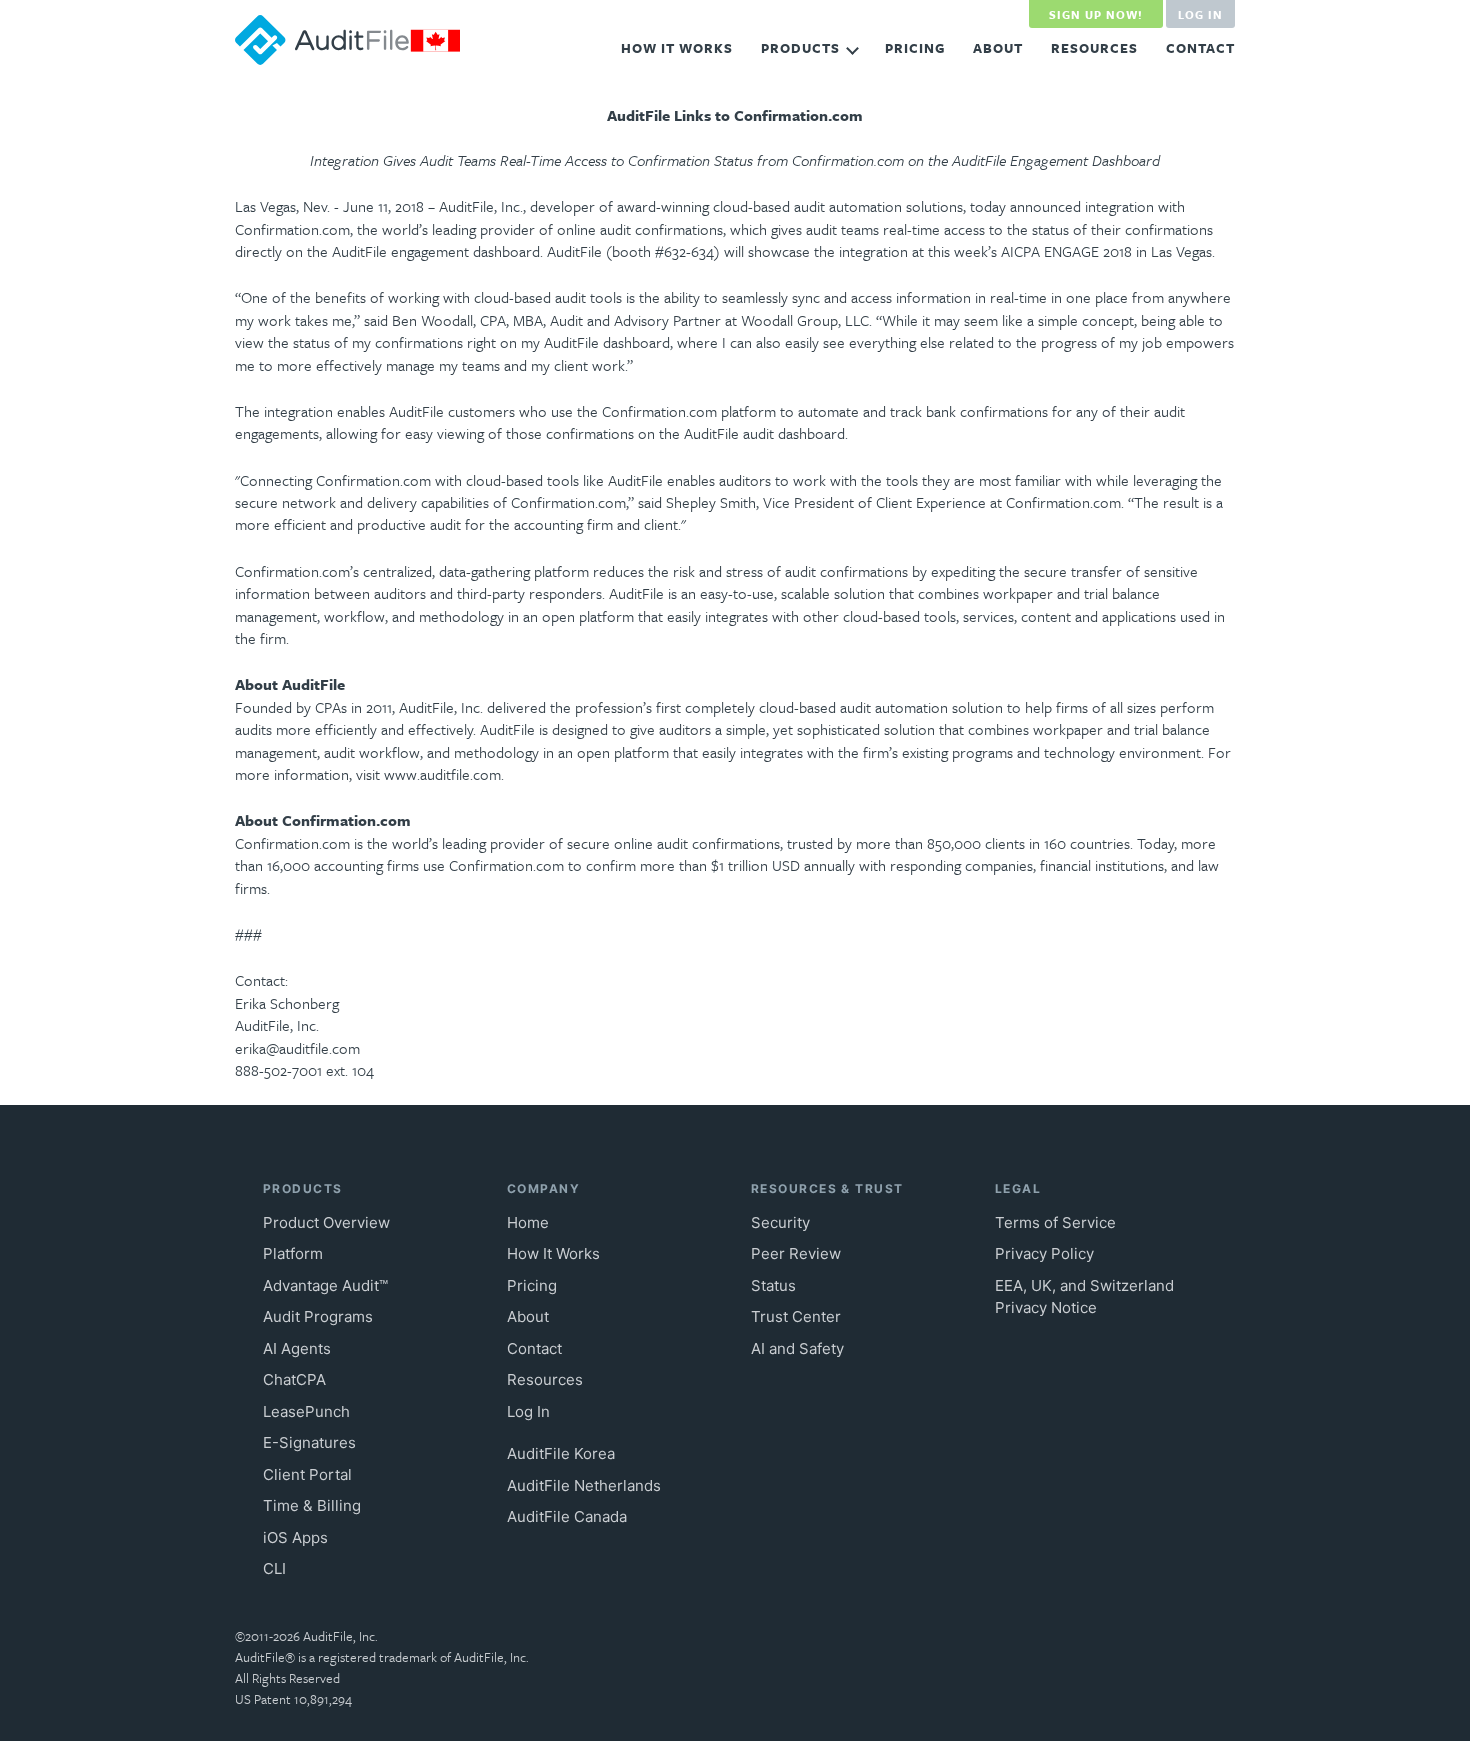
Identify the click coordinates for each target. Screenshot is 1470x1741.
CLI (274, 1568)
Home (528, 1222)
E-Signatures (309, 1442)
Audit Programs (318, 1316)
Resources (1094, 48)
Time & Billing (312, 1505)
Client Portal (307, 1474)
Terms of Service (1055, 1222)
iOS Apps (295, 1537)
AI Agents (297, 1348)
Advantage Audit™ (325, 1285)
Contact (1200, 48)
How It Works (677, 48)
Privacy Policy (1044, 1253)
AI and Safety (797, 1348)
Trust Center (796, 1316)
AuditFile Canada (567, 1516)
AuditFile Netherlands (584, 1485)
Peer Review (796, 1253)
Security (780, 1222)
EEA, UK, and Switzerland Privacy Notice (1084, 1297)
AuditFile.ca (347, 40)
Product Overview (326, 1222)
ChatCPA (294, 1379)
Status (773, 1285)
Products (800, 48)
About (998, 48)
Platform (293, 1253)
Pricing (915, 48)
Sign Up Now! (1096, 14)
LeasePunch (306, 1411)
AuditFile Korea (561, 1453)
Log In (1200, 14)
